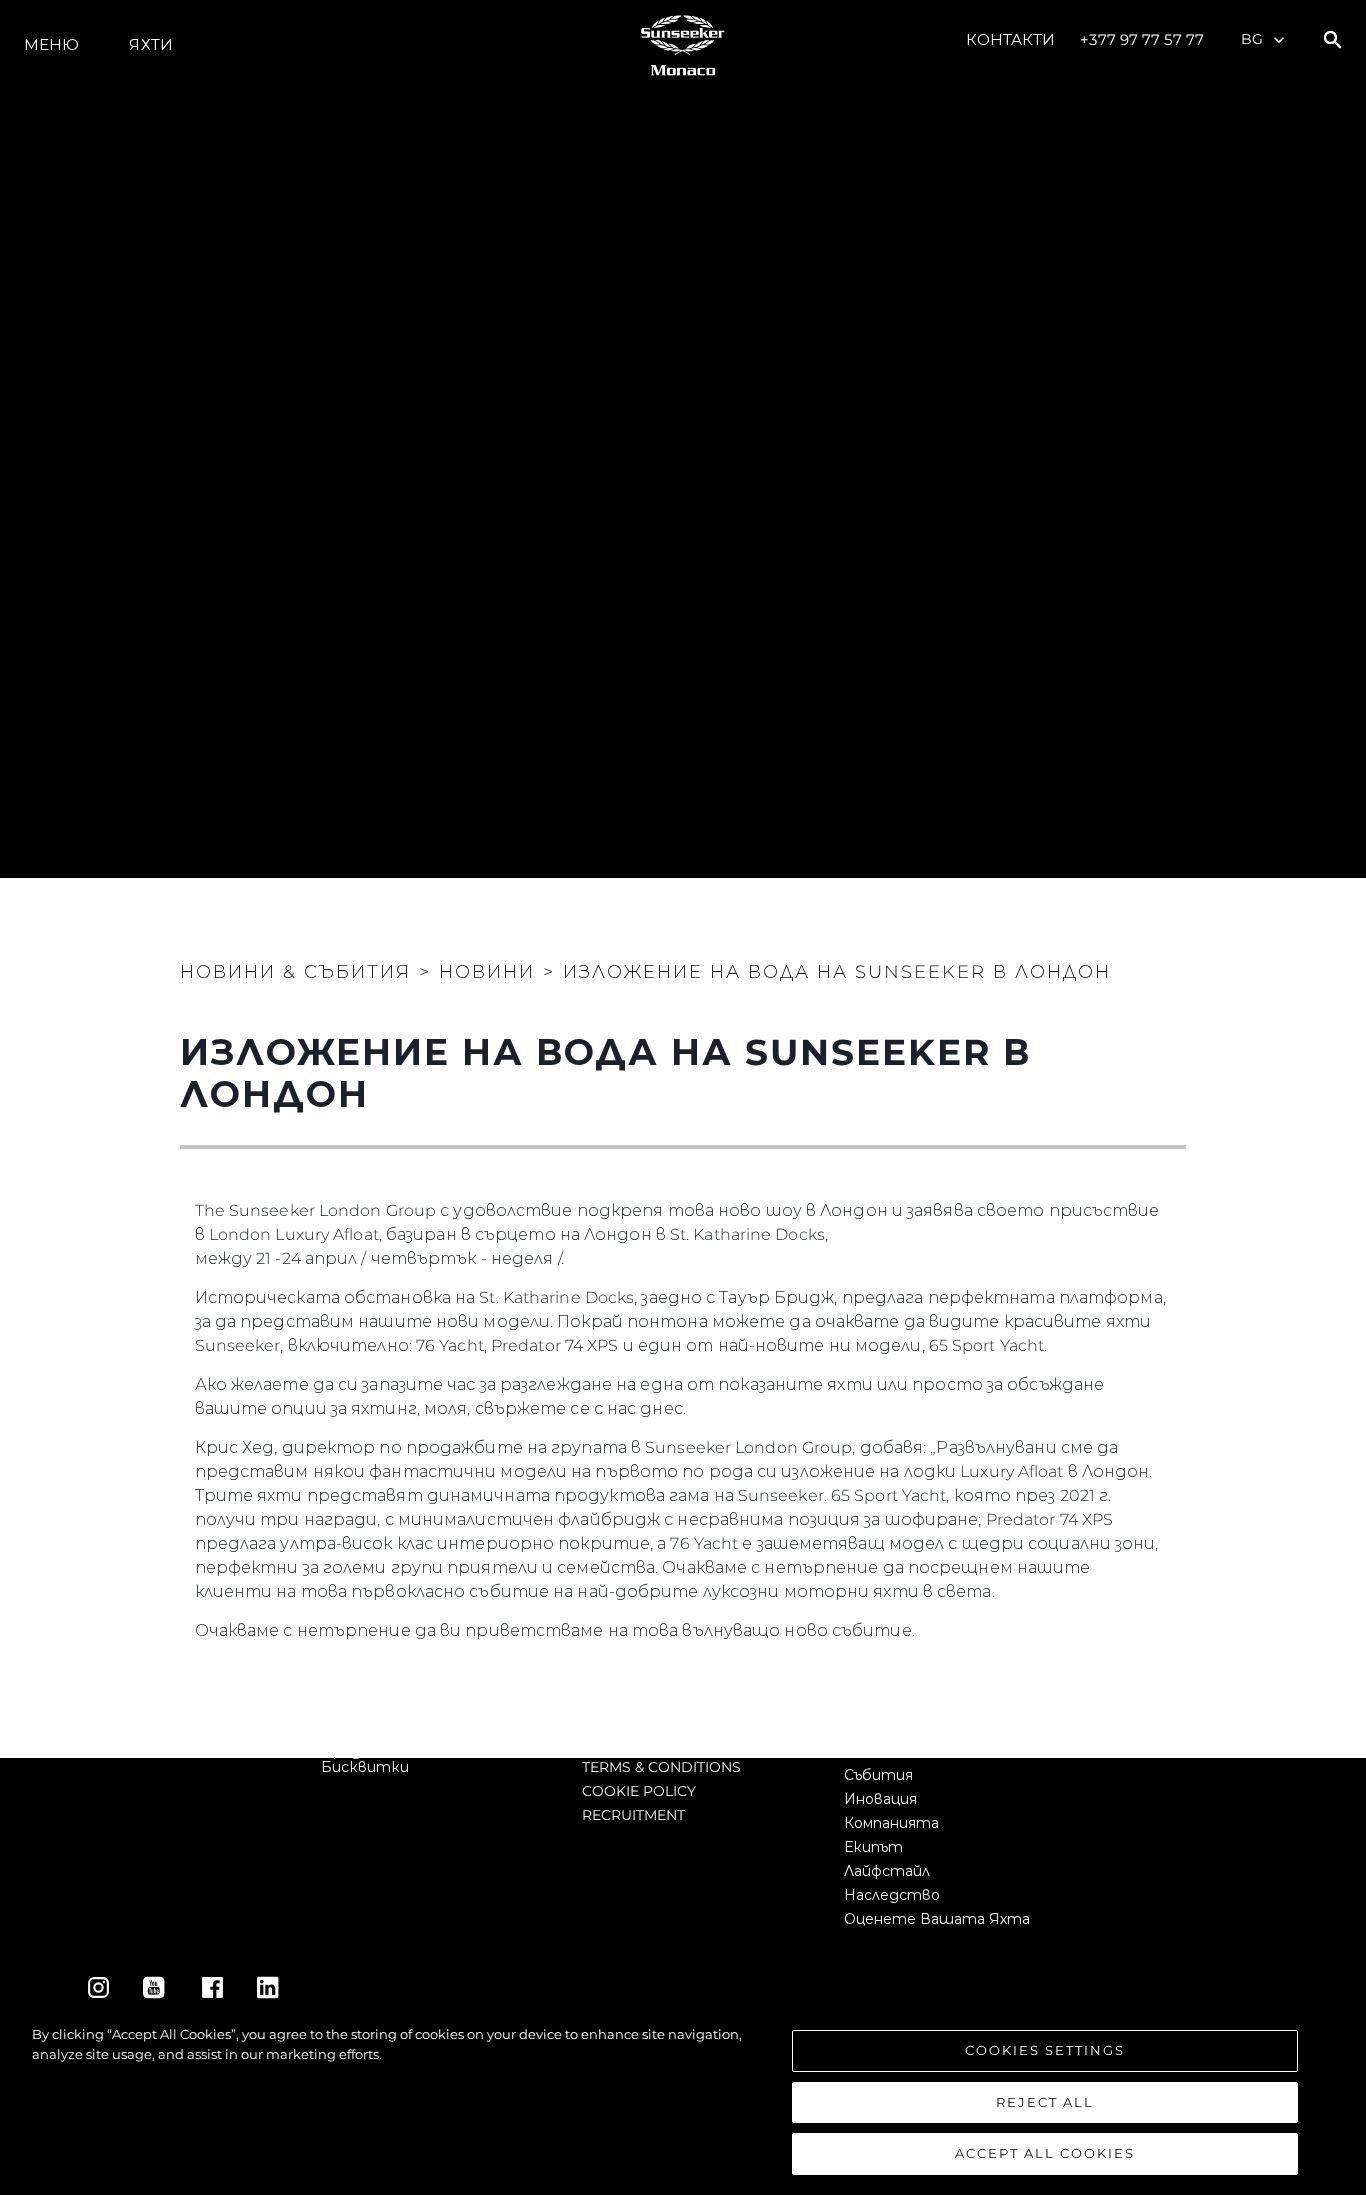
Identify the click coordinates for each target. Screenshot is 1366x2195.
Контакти (1011, 39)
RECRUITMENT (633, 1815)
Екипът (873, 1847)
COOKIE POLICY (639, 1791)
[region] (683, 2100)
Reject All (1045, 2102)
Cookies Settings (1045, 2050)
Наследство (892, 1895)
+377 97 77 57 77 (1142, 39)
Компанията (891, 1823)
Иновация (880, 1799)
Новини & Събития (295, 972)
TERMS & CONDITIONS (661, 1767)
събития (878, 1775)
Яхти (150, 44)
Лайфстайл (887, 1871)
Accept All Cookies (1045, 2153)
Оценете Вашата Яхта (937, 1919)
